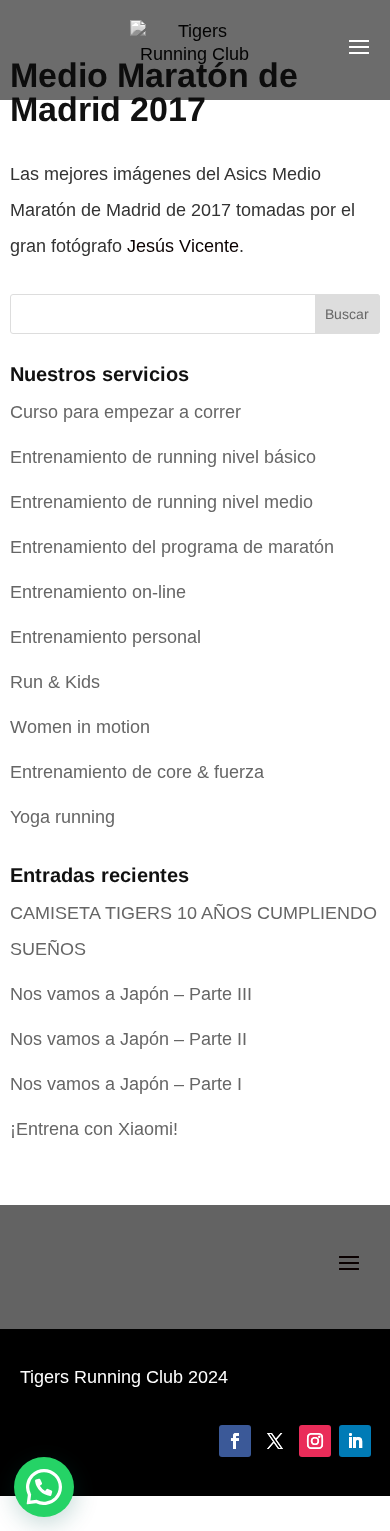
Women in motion (80, 727)
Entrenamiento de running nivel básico (163, 457)
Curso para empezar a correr (125, 412)
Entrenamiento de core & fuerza (137, 772)
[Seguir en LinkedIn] (355, 1441)
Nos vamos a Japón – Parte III (131, 994)
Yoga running (62, 817)
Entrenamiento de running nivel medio (161, 502)
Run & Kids (55, 682)
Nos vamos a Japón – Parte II (128, 1039)
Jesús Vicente (183, 246)
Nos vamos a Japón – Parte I (126, 1084)
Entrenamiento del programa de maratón (172, 547)
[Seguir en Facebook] (235, 1441)
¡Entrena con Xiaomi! (94, 1129)
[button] (44, 1487)
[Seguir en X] (275, 1441)
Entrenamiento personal (105, 637)
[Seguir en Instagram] (315, 1441)
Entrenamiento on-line (98, 592)
